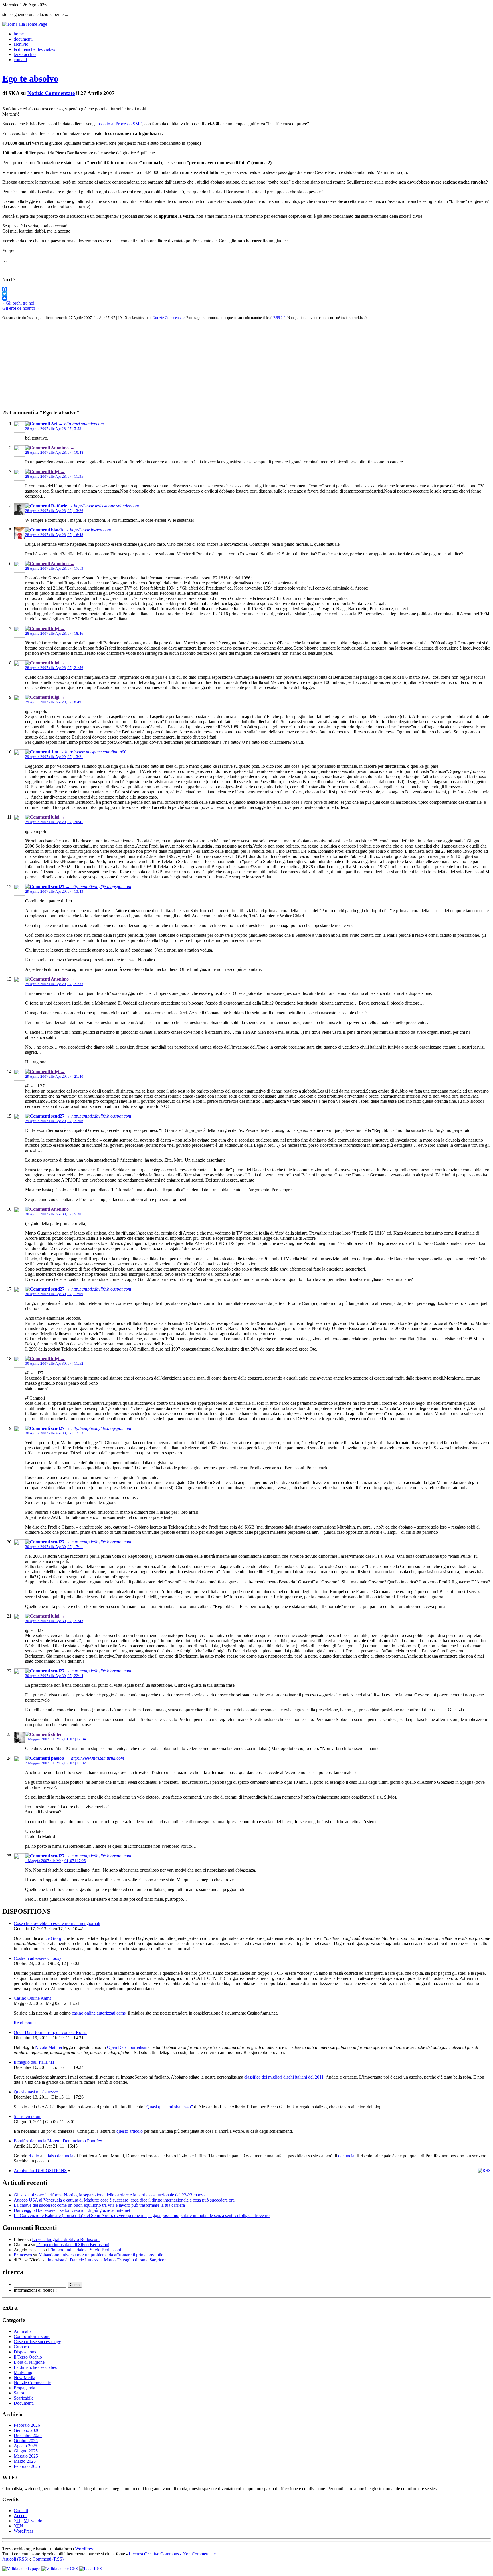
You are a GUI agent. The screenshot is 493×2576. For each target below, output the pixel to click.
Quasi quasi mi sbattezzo (36, 2092)
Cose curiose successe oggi (38, 2342)
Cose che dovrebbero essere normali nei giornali (57, 1923)
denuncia (346, 2156)
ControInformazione (32, 2336)
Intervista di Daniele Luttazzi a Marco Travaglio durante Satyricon (107, 2260)
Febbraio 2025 (27, 2466)
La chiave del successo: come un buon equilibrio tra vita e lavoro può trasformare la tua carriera (99, 2205)
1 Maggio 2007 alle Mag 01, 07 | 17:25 (55, 1861)
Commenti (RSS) (48, 2559)
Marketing (23, 2372)
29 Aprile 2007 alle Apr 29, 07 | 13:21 (54, 757)
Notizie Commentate (51, 93)
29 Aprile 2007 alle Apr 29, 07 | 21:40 (54, 1076)
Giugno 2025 (26, 2451)
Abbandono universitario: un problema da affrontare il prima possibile (101, 2255)
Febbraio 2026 (27, 2425)
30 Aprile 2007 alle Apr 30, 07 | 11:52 (54, 1363)
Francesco (23, 2255)
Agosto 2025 (25, 2446)
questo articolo (130, 2131)
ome (19, 34)
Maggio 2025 (26, 2456)
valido (28, 2521)
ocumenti (23, 39)
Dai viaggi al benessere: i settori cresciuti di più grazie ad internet (72, 2210)
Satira (19, 2393)
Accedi (20, 2516)
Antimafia (23, 2331)
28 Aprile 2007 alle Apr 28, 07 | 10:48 (54, 452)
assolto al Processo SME (120, 124)
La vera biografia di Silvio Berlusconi (66, 2239)
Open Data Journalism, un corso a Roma (50, 2032)
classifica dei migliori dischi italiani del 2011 (284, 2077)
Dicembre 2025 (28, 2435)
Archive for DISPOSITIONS (40, 2171)
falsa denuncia (60, 2156)
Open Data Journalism (127, 2047)
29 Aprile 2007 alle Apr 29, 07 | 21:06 (54, 1121)
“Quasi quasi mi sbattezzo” (169, 2107)
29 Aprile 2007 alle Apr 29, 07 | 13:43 (54, 891)
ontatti (20, 60)
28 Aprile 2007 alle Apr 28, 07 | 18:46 (54, 633)
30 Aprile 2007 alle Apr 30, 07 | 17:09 (54, 1294)
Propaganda (24, 2388)
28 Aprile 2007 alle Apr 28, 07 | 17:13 (54, 568)
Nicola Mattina (49, 2047)
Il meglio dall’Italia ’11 (34, 2062)
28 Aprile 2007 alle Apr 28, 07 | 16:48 (54, 535)
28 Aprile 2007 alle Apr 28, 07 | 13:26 (54, 511)
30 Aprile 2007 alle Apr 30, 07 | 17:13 (54, 1433)
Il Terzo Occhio (28, 2357)
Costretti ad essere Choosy (38, 1958)
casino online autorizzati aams (99, 2013)
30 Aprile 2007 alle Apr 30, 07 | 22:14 (54, 1676)
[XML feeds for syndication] (91, 2569)
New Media (24, 2378)
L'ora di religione (29, 2362)
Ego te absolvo (30, 78)
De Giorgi (53, 1938)
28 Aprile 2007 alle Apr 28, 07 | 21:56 (54, 668)
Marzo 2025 (25, 2461)
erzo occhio (25, 54)
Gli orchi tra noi (20, 303)
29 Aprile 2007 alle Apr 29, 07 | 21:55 (54, 984)
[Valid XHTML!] (21, 2569)
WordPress (23, 2531)
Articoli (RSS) (15, 2559)
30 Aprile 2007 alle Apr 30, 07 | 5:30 (53, 1214)
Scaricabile (24, 2398)
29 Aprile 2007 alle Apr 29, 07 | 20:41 (54, 822)
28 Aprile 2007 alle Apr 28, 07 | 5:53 (53, 429)
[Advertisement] (173, 364)
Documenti (24, 2403)
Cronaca (21, 2347)
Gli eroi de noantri (19, 308)
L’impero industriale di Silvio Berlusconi (73, 2245)
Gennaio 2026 (27, 2430)
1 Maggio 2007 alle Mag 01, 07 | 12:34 (55, 1739)
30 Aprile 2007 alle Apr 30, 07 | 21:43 (54, 1621)
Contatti (21, 2511)
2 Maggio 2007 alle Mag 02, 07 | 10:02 (55, 1763)
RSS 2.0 (279, 318)
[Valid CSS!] (60, 2569)
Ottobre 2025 (26, 2441)
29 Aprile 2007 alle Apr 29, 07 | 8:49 (53, 702)
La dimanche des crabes (35, 2367)
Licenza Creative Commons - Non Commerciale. (173, 2554)
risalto (34, 2156)
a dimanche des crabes (34, 49)
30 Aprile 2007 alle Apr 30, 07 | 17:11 (54, 1547)
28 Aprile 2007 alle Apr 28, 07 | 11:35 (54, 476)
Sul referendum (28, 2116)
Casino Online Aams (32, 1998)
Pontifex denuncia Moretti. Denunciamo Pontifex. (58, 2141)
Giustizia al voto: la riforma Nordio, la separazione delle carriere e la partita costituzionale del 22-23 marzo (109, 2195)
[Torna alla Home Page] (25, 24)
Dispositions (25, 2352)
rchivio (21, 44)
